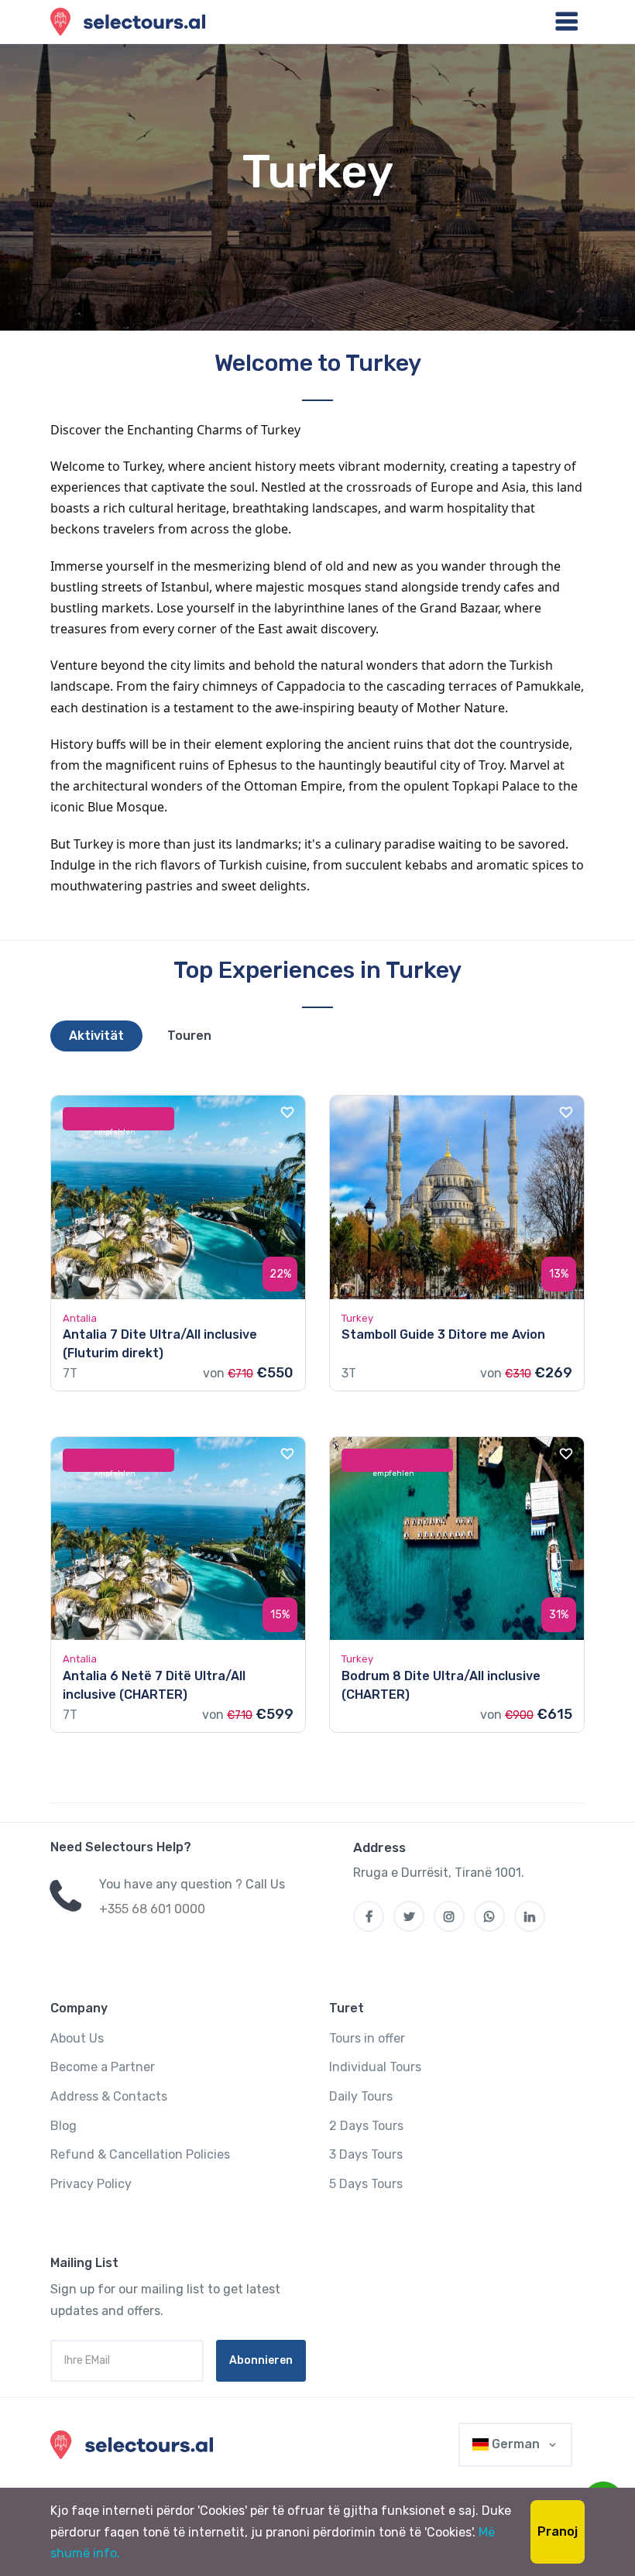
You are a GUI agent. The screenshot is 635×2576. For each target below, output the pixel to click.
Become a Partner (103, 2067)
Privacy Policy (91, 2184)
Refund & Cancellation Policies (140, 2154)
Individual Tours (375, 2067)
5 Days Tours (366, 2184)
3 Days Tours (366, 2154)
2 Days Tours (366, 2126)
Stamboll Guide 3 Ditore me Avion (443, 1334)
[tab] (96, 1036)
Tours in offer (367, 2038)
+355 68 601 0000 (152, 1909)
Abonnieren (261, 2360)
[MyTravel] (135, 2445)
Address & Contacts (109, 2096)
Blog (63, 2126)
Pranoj (558, 2531)
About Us (77, 2038)
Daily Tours (361, 2096)
